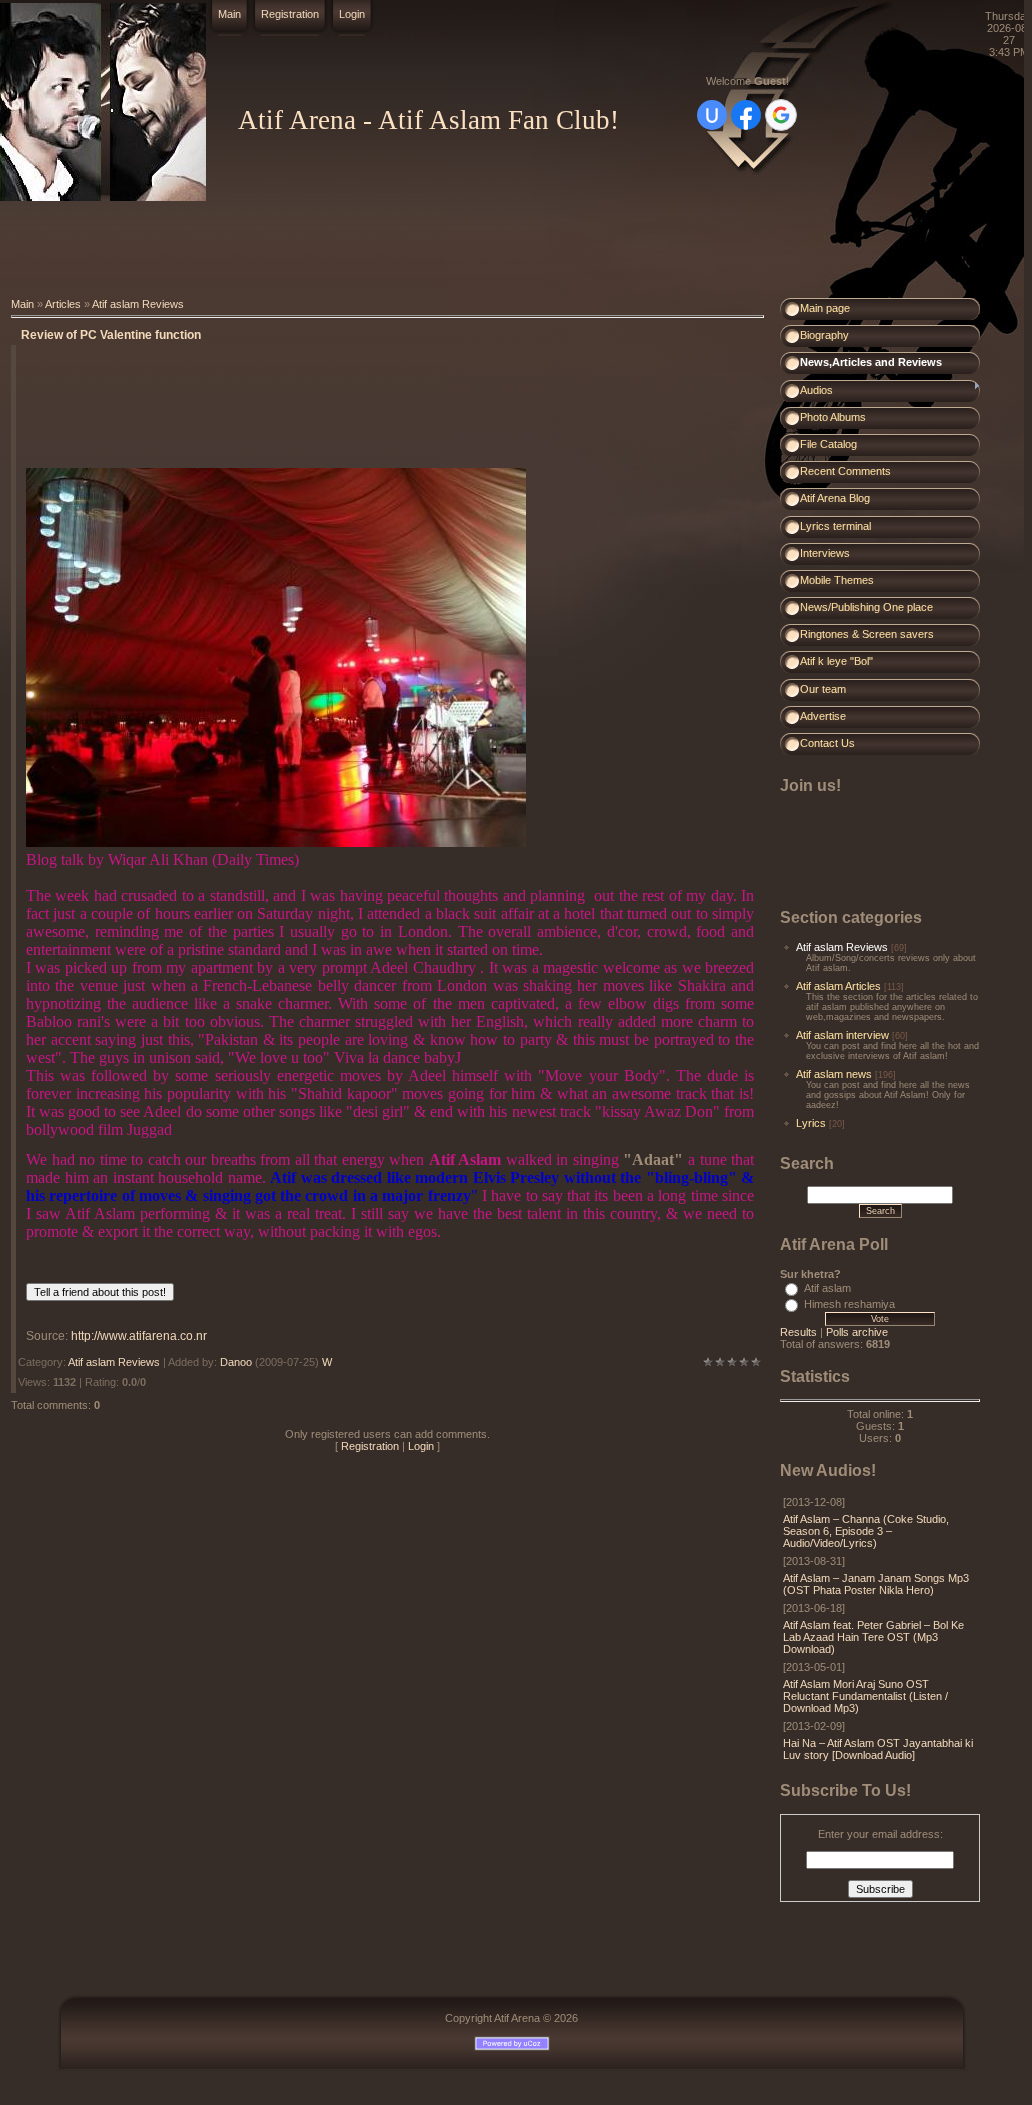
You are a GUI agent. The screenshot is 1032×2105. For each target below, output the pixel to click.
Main (229, 14)
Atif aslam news (834, 1074)
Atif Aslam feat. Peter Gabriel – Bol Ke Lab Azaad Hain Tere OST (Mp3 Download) (873, 1637)
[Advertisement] (364, 250)
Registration (290, 14)
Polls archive (857, 1332)
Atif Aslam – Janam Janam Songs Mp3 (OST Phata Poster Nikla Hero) (876, 1584)
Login (352, 14)
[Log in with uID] (712, 115)
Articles (63, 304)
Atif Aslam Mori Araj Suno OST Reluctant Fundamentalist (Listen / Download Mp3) (865, 1696)
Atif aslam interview (842, 1035)
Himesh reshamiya (849, 1304)
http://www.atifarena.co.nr (139, 1336)
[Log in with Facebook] (746, 115)
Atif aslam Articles (838, 986)
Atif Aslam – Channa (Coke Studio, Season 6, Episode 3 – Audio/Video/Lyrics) (866, 1531)
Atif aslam (827, 1288)
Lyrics (811, 1123)
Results (798, 1332)
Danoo (236, 1362)
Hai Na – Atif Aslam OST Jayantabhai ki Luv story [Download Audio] (878, 1749)
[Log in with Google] (781, 115)
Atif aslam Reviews (138, 304)
